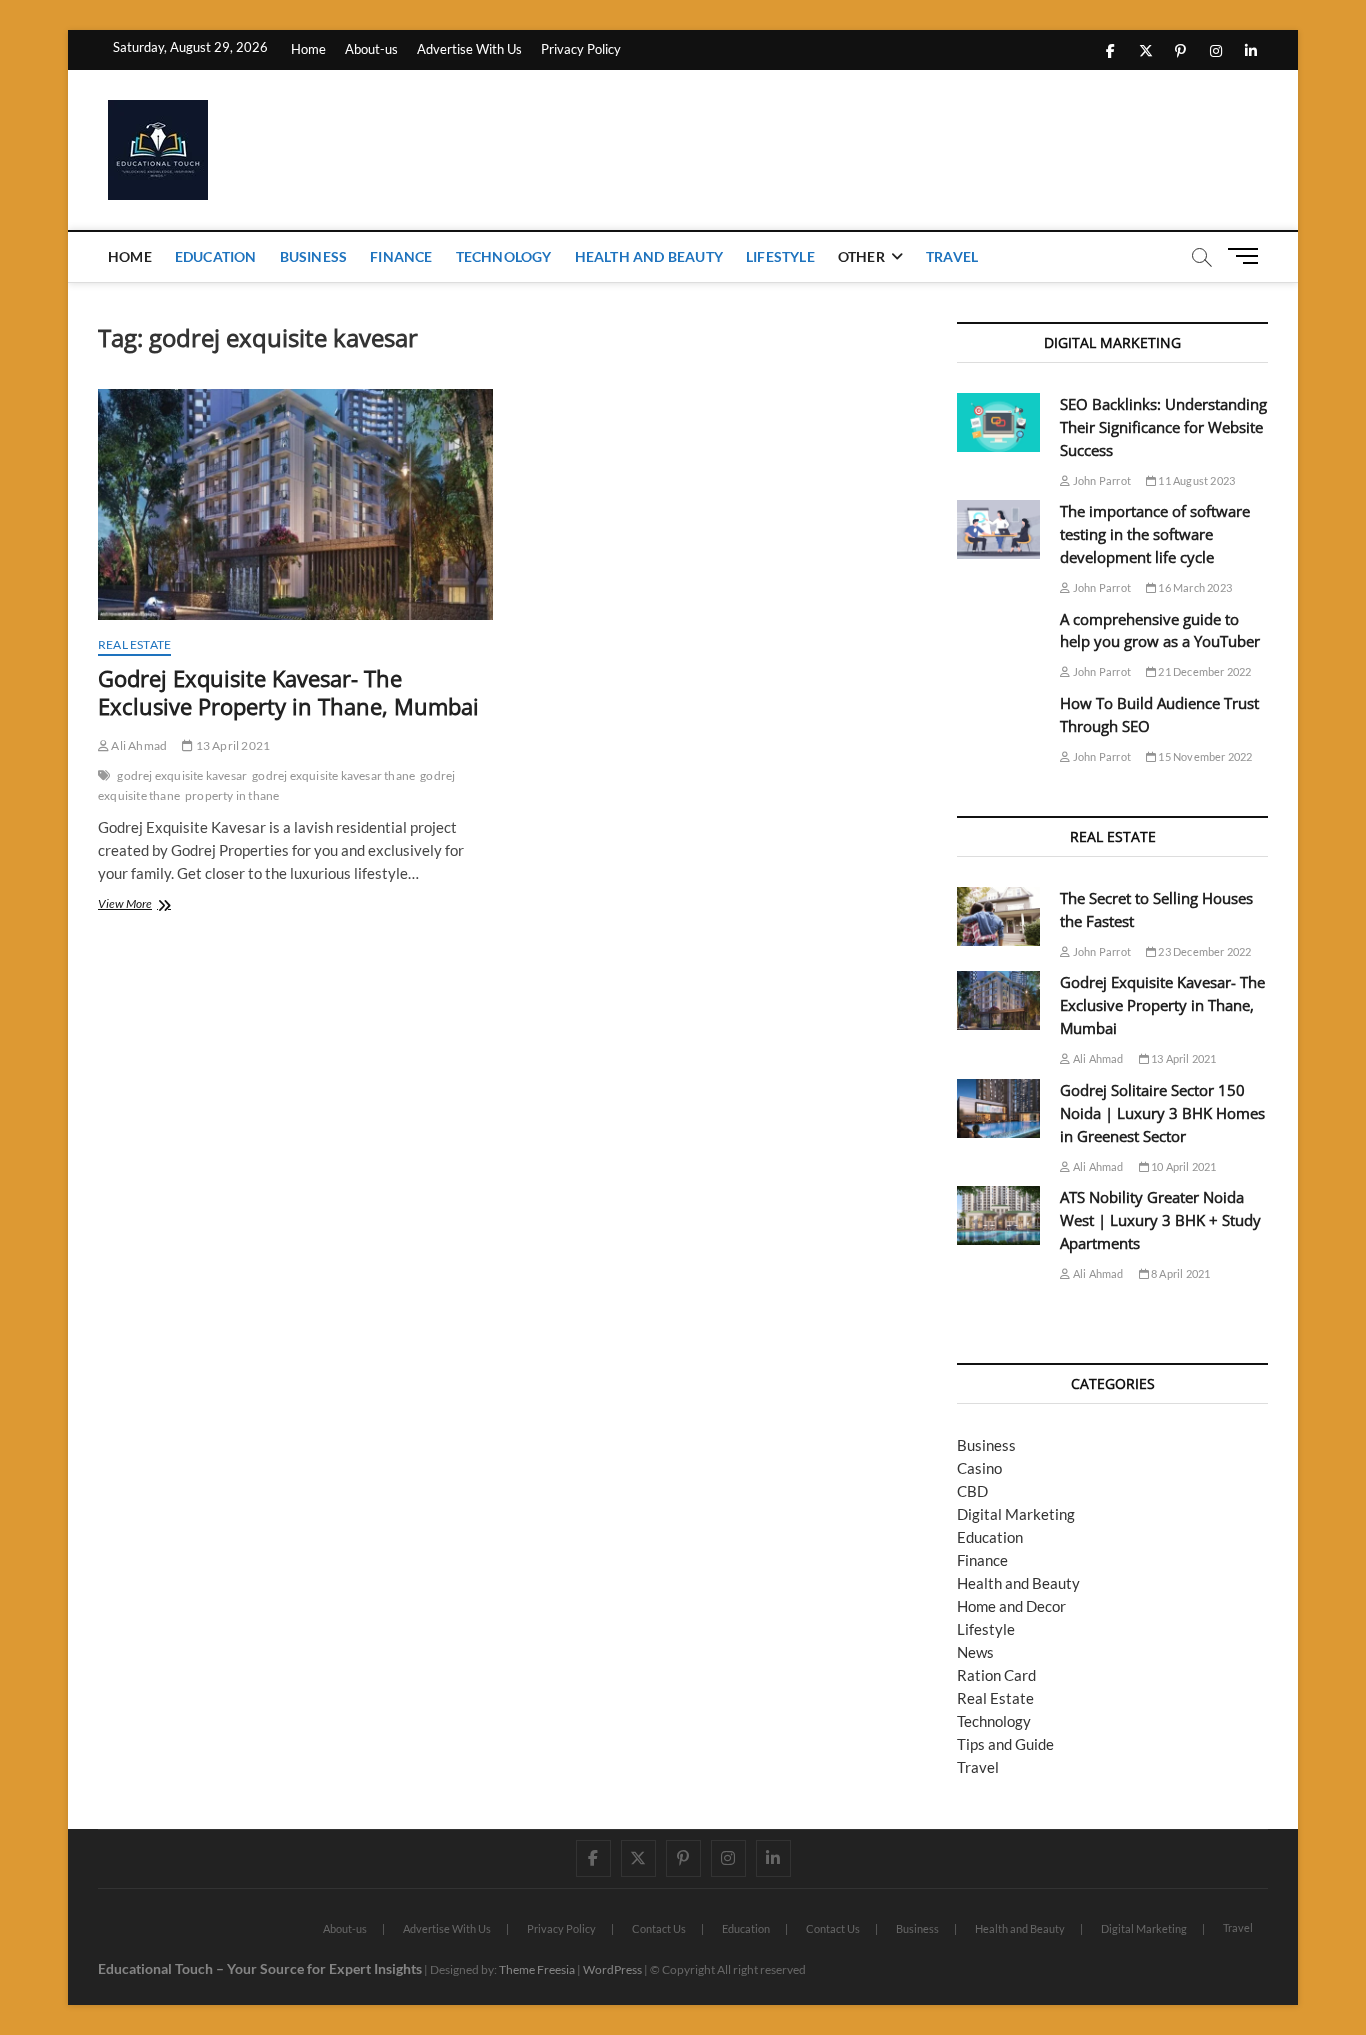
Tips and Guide (1005, 1744)
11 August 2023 (1195, 480)
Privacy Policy (581, 49)
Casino (979, 1468)
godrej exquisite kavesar (182, 775)
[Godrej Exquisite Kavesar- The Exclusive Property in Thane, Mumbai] (295, 504)
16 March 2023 (1194, 587)
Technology (504, 256)
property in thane (232, 795)
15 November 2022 (1204, 756)
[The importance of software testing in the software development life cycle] (998, 529)
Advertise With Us (469, 49)
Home (308, 49)
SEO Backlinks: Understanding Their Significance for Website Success (1163, 427)
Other (861, 256)
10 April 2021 (1183, 1166)
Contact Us (659, 1928)
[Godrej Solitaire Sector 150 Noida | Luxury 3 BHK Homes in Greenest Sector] (998, 1108)
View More (147, 905)
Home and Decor (1011, 1606)
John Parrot (1101, 480)
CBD (972, 1491)
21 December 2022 (1203, 671)
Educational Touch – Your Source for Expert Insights (260, 1968)
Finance (401, 256)
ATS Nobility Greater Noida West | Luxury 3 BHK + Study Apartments (1160, 1220)
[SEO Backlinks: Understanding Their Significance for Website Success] (998, 422)
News (975, 1652)
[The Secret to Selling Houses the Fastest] (998, 916)
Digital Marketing (1016, 1514)
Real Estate (134, 644)
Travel (952, 256)
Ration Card (996, 1675)
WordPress (612, 1969)
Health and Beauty (649, 256)
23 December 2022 (1203, 951)
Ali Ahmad (138, 745)
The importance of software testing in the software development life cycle (1155, 534)
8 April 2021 (1180, 1273)
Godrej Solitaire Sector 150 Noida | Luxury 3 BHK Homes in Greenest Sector (1162, 1113)
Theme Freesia (537, 1969)
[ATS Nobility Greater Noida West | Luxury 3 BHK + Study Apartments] (998, 1215)
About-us (371, 49)
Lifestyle (780, 256)
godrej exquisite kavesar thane (333, 775)
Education (216, 256)
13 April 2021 (231, 745)
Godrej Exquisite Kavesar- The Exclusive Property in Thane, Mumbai (288, 692)
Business (314, 256)
